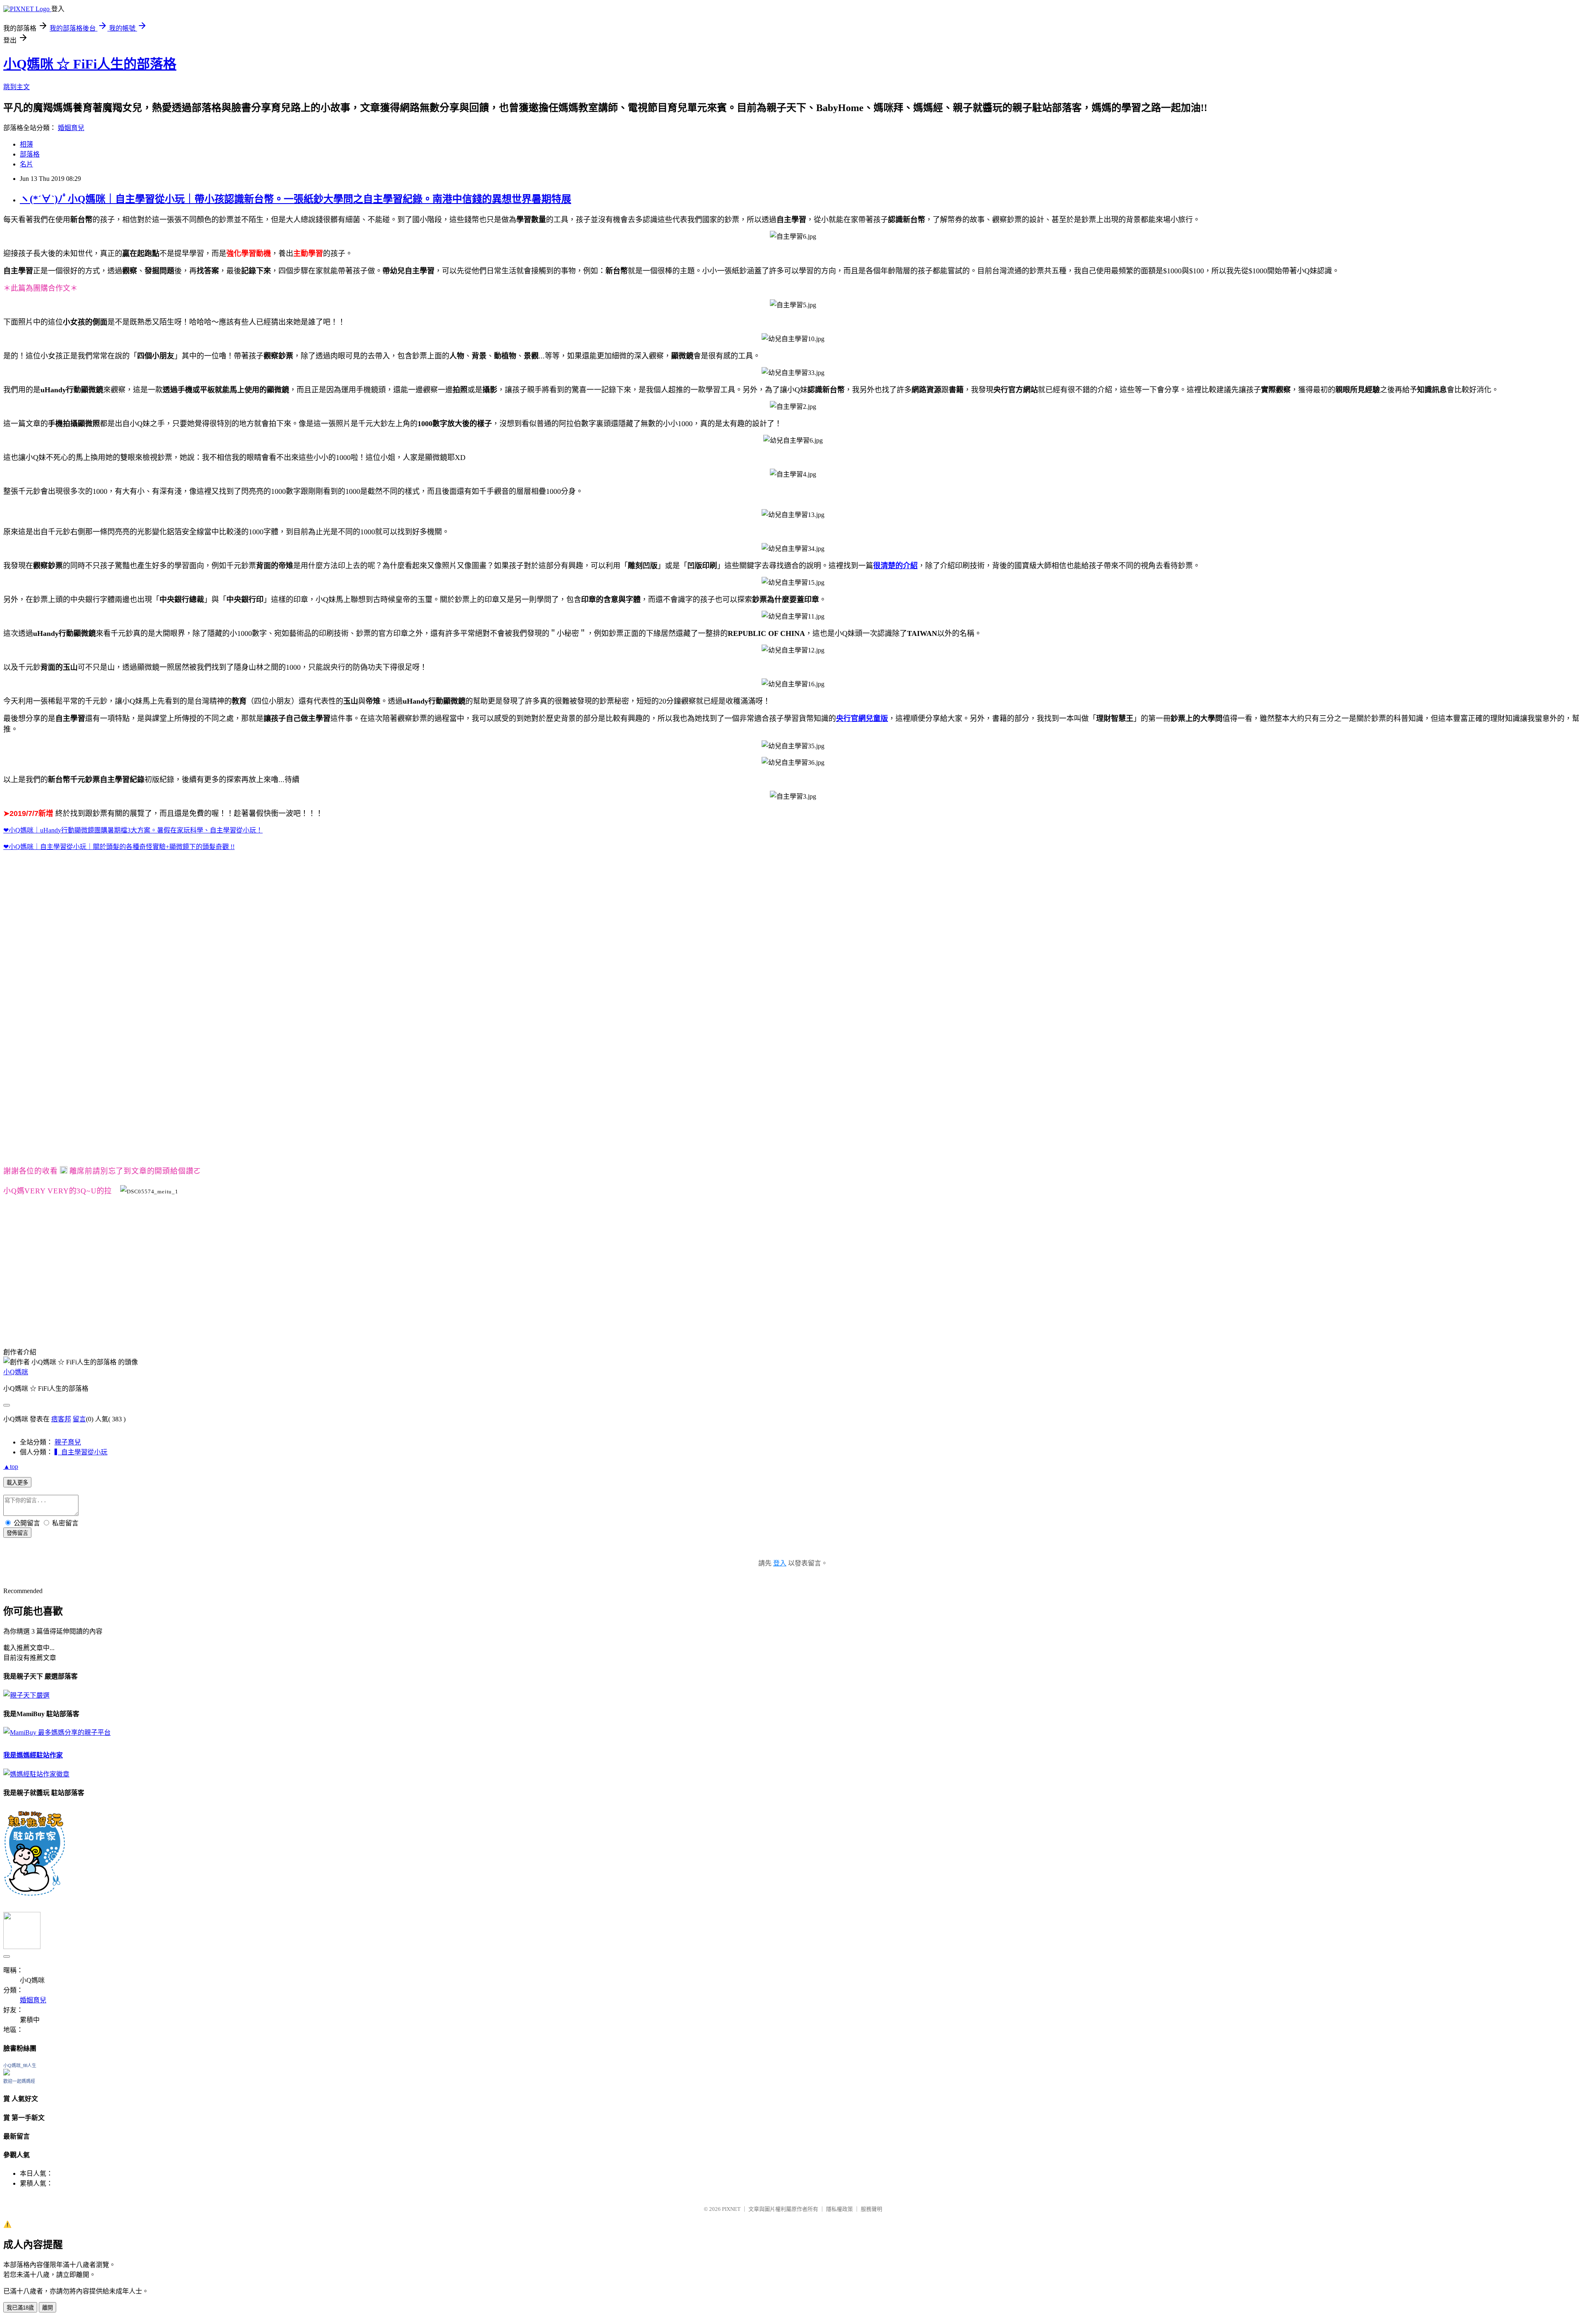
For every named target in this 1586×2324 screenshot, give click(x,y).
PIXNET (731, 2209)
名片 (26, 164)
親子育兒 (68, 1442)
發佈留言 (17, 1533)
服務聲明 (871, 2209)
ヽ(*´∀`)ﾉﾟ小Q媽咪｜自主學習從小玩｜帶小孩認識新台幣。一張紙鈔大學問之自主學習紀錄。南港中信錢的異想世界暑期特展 (296, 199)
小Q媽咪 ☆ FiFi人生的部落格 (90, 64)
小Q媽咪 (16, 1372)
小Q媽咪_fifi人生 (20, 2066)
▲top (11, 1467)
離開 (47, 2308)
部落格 (30, 154)
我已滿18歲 (20, 2308)
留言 (79, 1419)
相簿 (26, 144)
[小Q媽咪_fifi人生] (7, 2073)
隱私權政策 (839, 2209)
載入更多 (17, 1483)
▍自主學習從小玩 (81, 1452)
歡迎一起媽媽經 (19, 2081)
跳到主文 (17, 87)
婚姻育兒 (71, 128)
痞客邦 (61, 1419)
